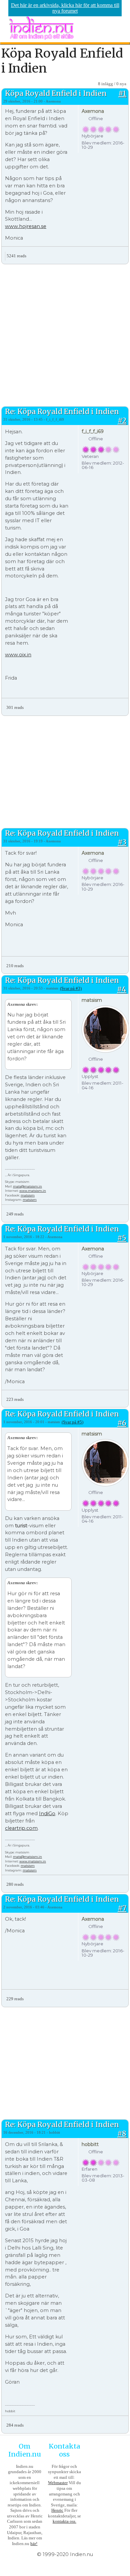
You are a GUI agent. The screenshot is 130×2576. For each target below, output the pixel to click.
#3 (122, 842)
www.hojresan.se (26, 226)
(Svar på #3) (71, 988)
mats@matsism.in (27, 1186)
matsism (28, 1195)
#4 (122, 989)
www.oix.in (18, 655)
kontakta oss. (64, 2521)
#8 (122, 2134)
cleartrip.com (21, 1828)
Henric (57, 2510)
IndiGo (47, 1814)
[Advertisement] (65, 334)
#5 (122, 1238)
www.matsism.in (33, 1191)
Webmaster (58, 2483)
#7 (122, 1908)
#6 (122, 1423)
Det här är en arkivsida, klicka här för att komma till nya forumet (65, 8)
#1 (122, 93)
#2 (122, 421)
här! (34, 2544)
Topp (123, 253)
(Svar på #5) (72, 1422)
